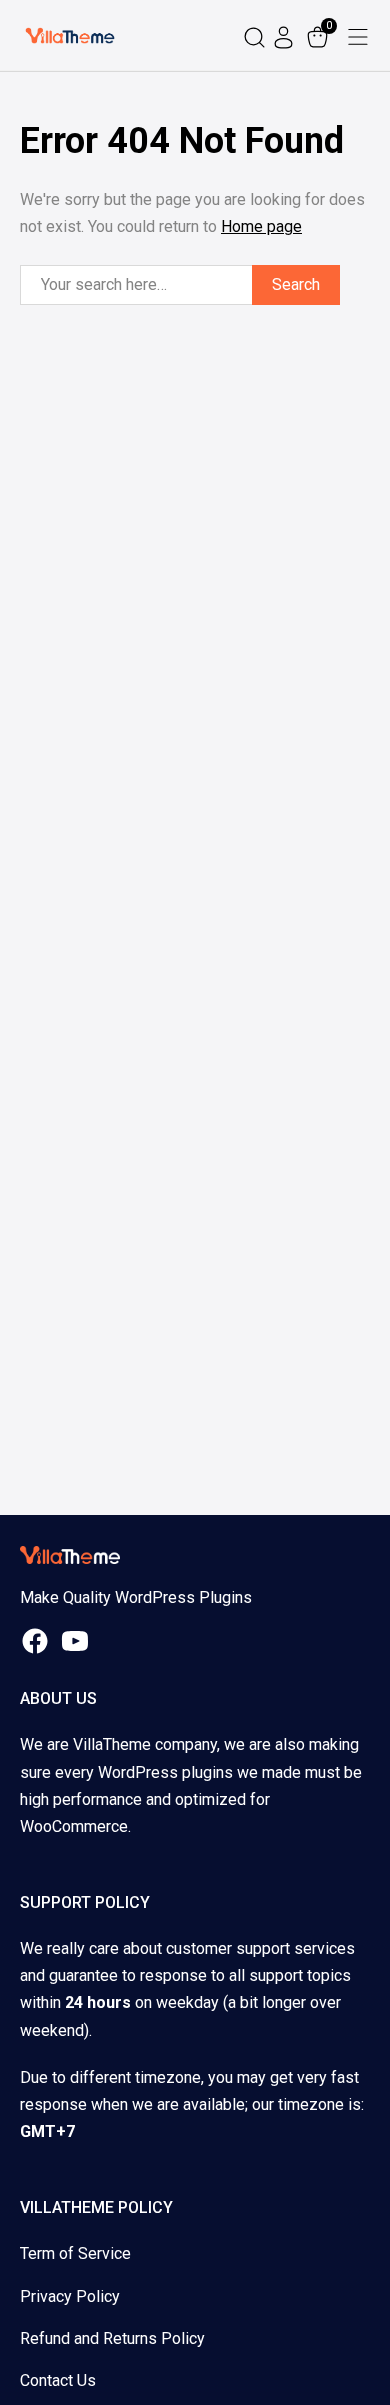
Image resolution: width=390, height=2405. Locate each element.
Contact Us (58, 2380)
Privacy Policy (70, 2296)
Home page (261, 226)
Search (296, 284)
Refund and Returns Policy (112, 2338)
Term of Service (75, 2253)
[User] (286, 35)
